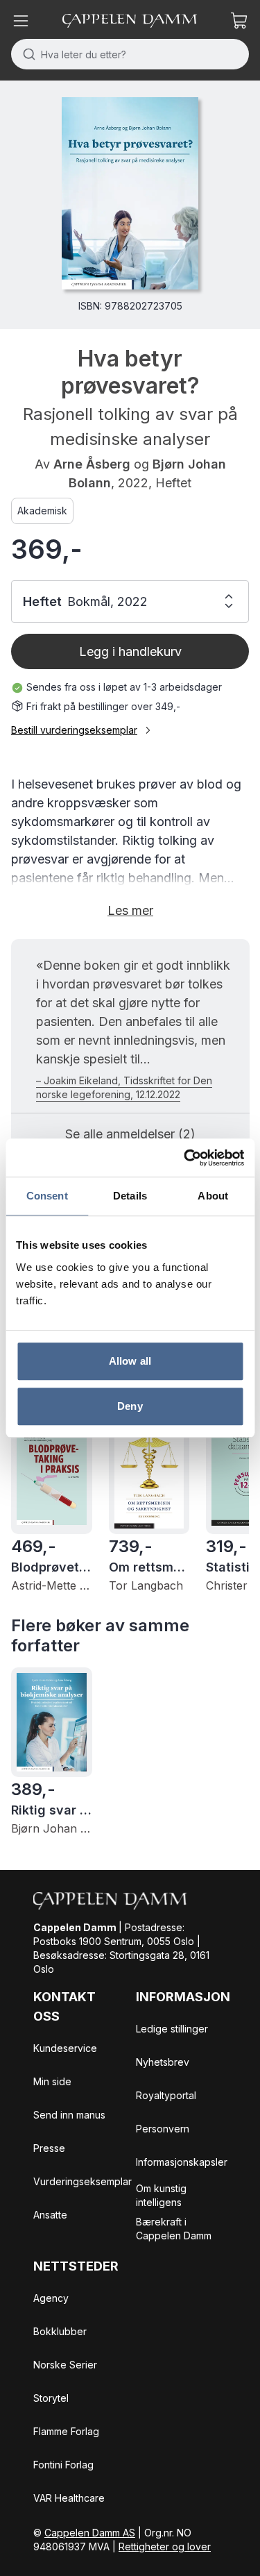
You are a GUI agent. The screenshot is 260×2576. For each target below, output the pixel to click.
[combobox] (130, 54)
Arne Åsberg (92, 464)
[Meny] (21, 21)
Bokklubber (60, 2331)
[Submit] (26, 54)
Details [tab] (130, 1196)
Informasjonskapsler (182, 2162)
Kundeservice (65, 2048)
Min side (52, 2081)
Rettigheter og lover (165, 2546)
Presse (49, 2148)
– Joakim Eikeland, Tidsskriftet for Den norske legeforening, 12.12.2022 (124, 1087)
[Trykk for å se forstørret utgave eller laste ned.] (130, 193)
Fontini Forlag (63, 2465)
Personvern (163, 2129)
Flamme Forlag (66, 2431)
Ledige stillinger (172, 2029)
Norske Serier (65, 2365)
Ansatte (50, 2215)
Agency (51, 2298)
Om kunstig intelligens (161, 2195)
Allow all (130, 1361)
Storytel (51, 2398)
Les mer (130, 910)
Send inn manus (69, 2115)
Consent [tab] (47, 1196)
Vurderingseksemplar (83, 2181)
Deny (130, 1406)
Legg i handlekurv (130, 651)
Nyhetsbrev (163, 2062)
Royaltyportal (166, 2095)
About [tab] (213, 1196)
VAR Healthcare (69, 2498)
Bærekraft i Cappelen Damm (174, 2229)
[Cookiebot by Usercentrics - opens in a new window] (185, 1158)
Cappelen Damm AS (90, 2533)
